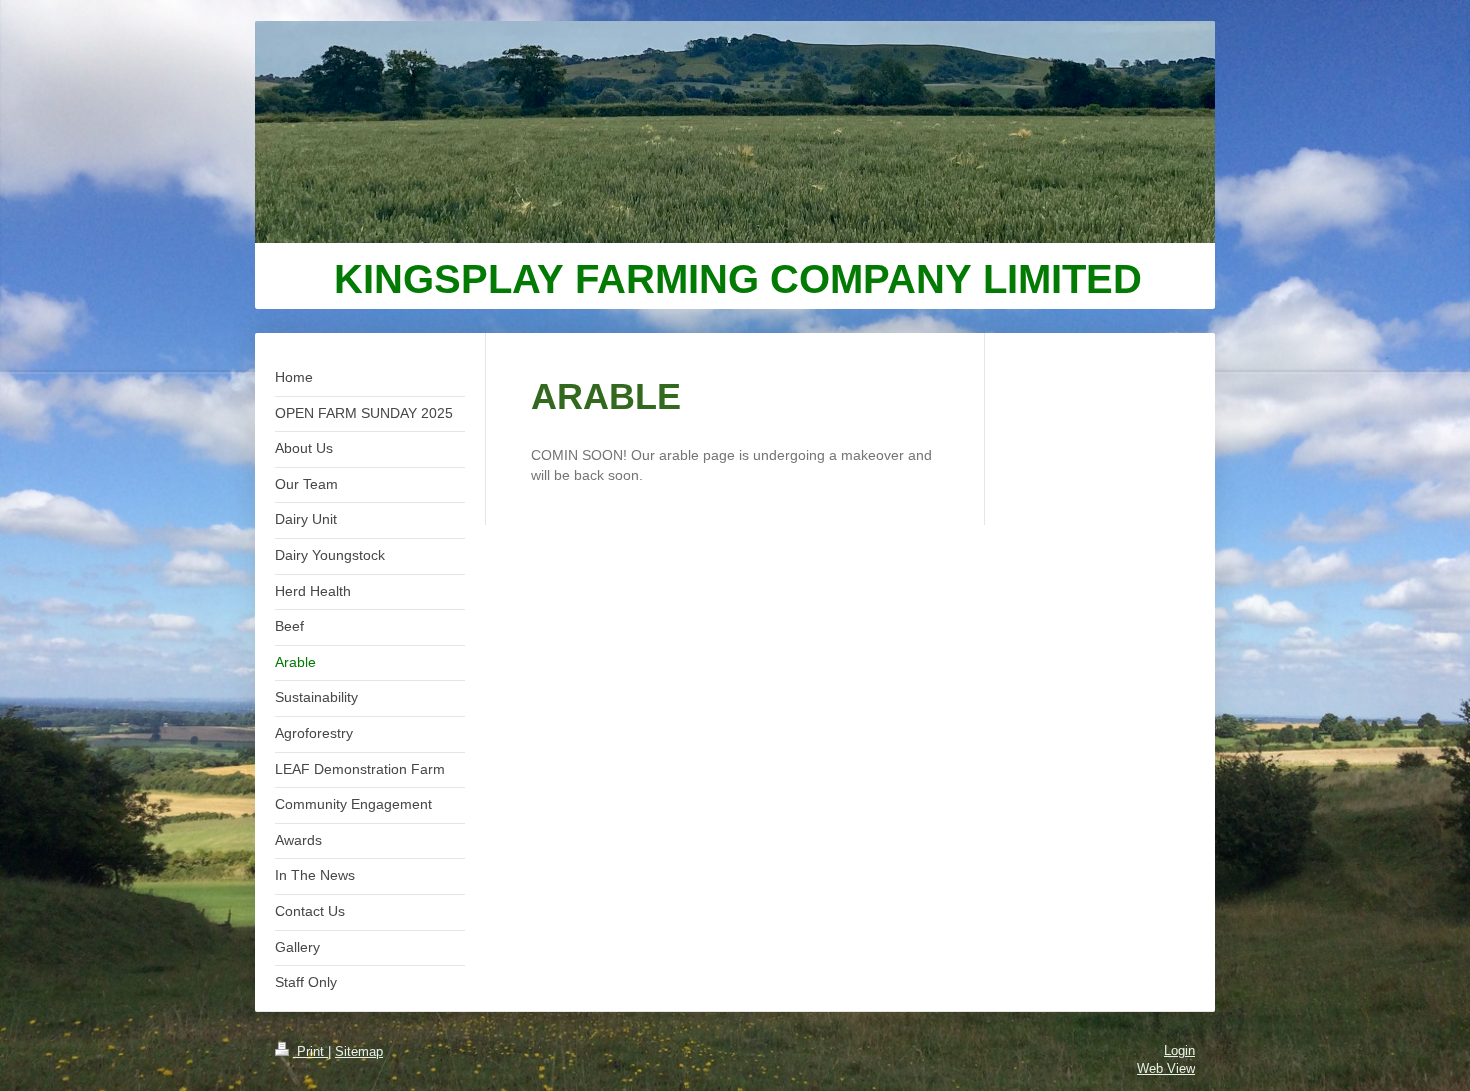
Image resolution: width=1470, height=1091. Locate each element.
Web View (1166, 1068)
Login (1179, 1050)
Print (310, 1051)
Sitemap (359, 1051)
